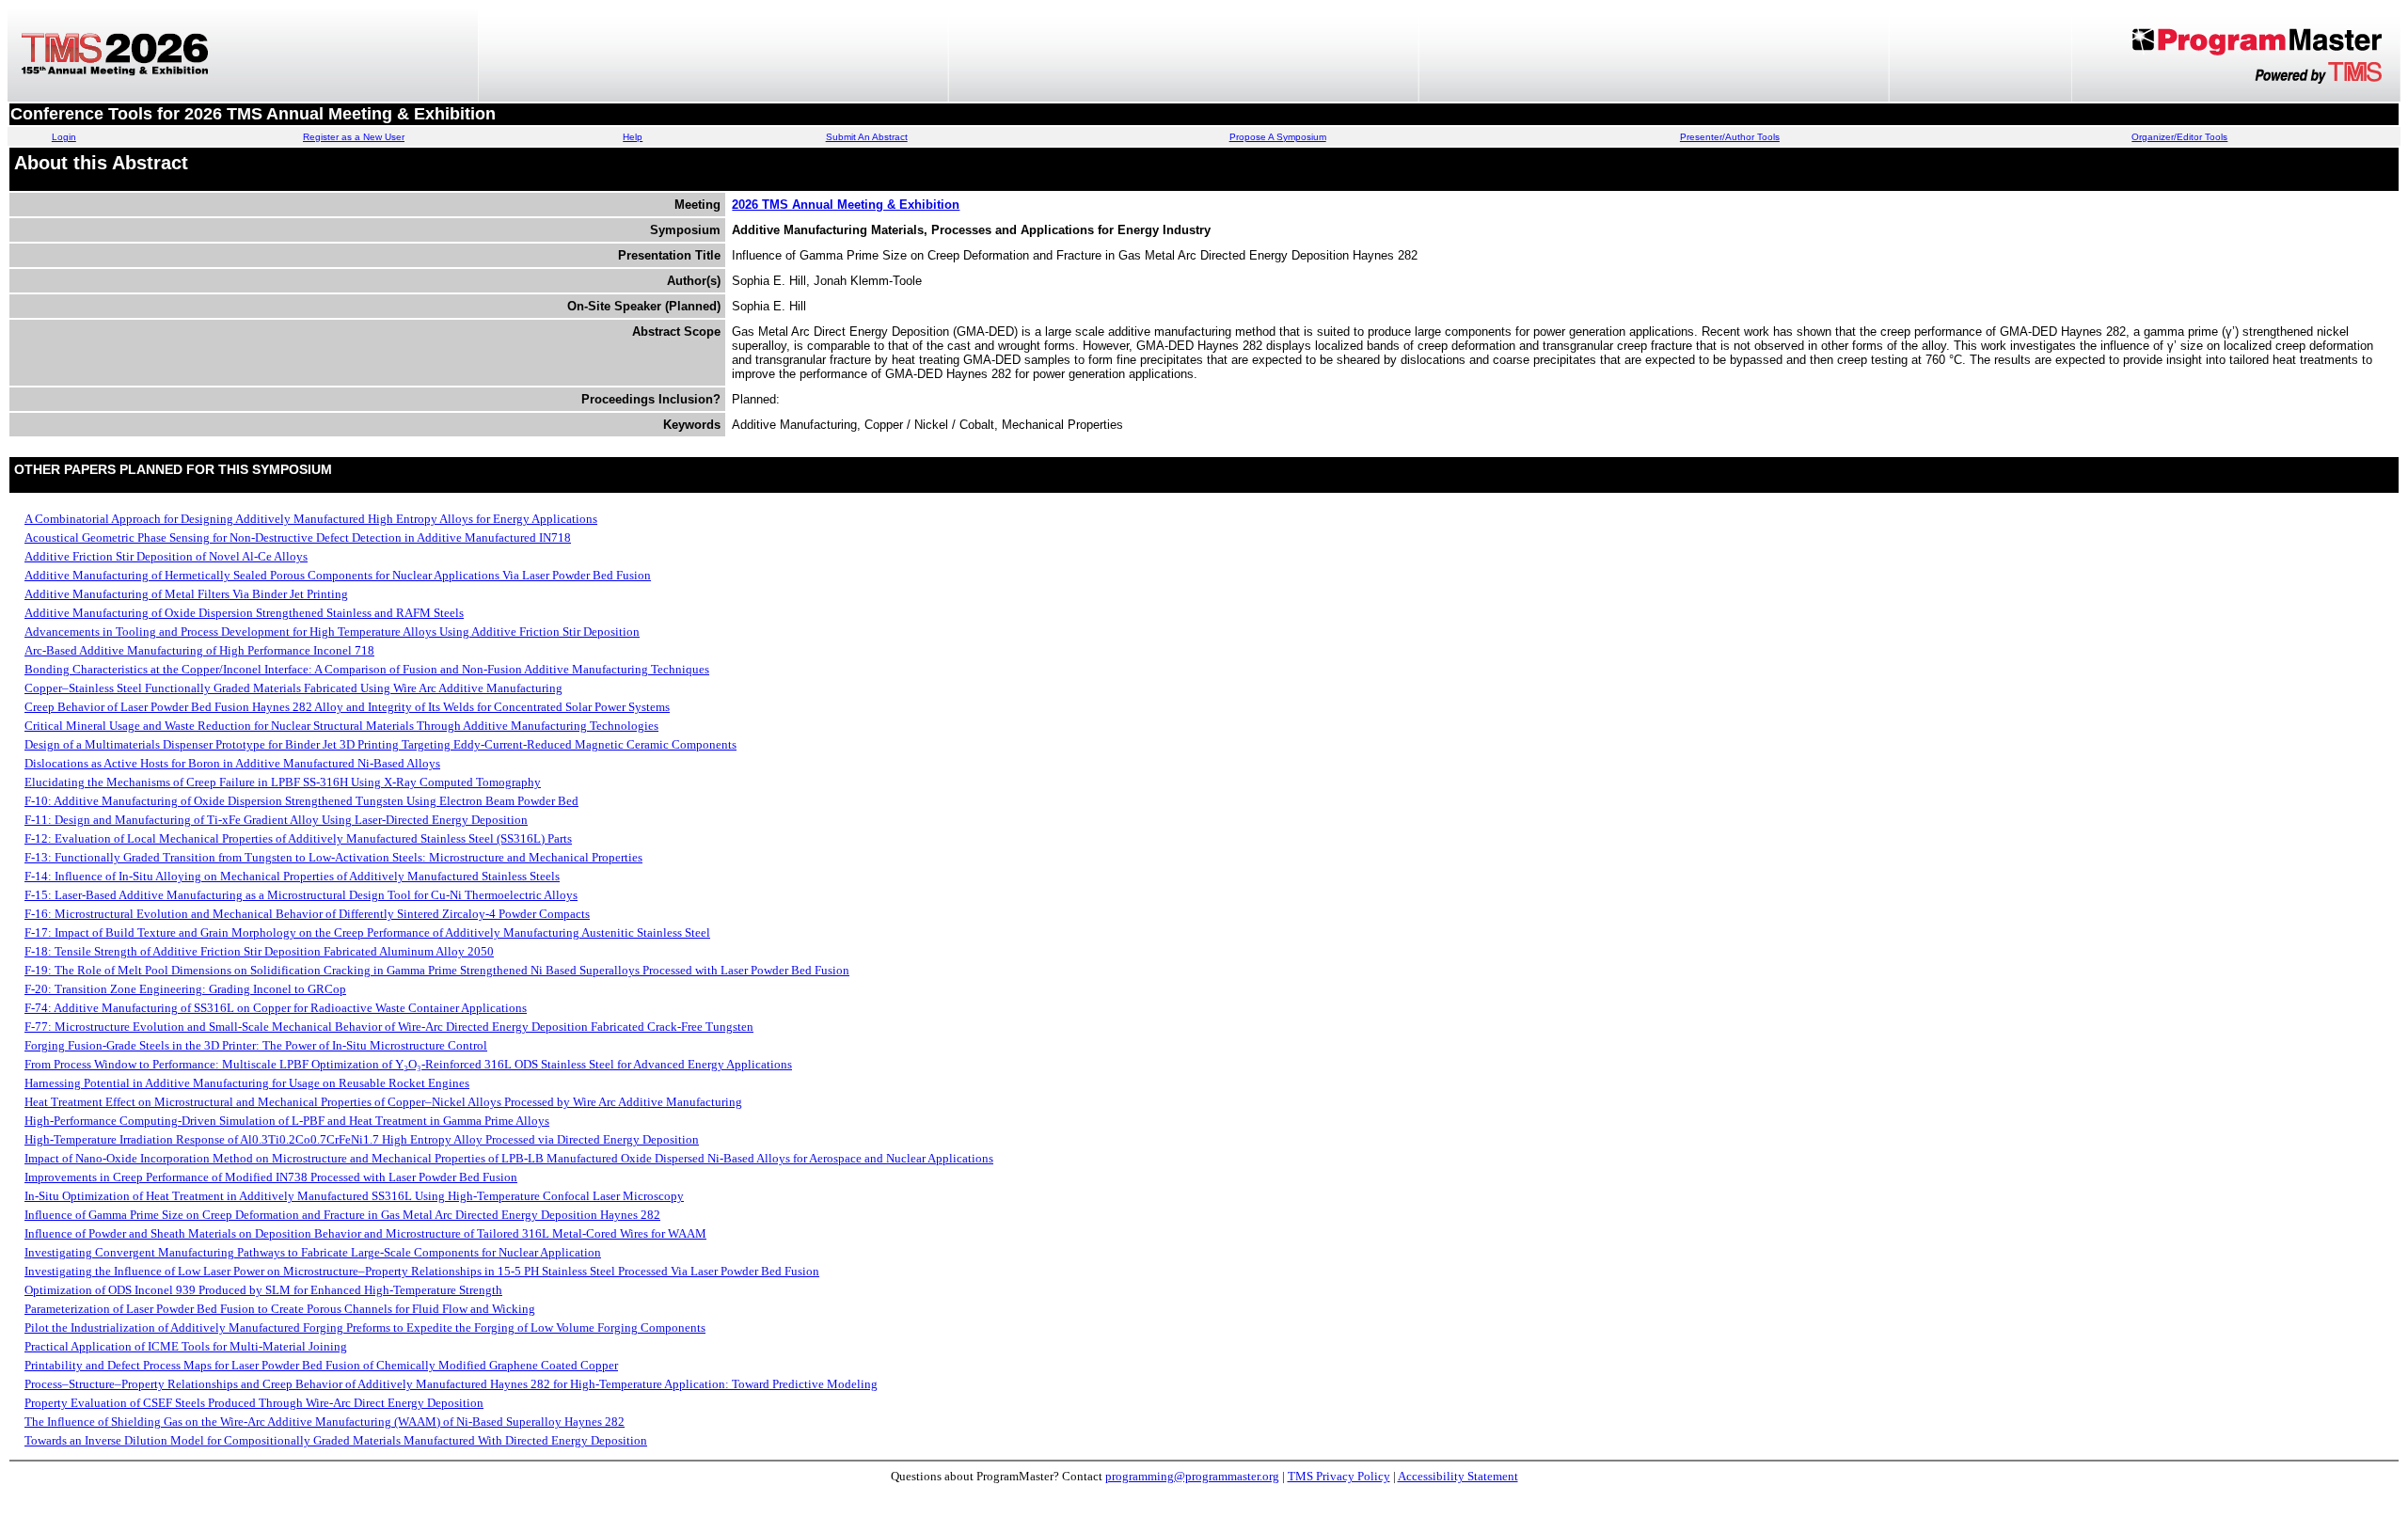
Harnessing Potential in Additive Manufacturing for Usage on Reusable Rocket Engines (247, 1083)
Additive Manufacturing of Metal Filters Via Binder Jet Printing (186, 594)
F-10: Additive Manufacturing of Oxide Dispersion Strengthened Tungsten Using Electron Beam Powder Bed (301, 801)
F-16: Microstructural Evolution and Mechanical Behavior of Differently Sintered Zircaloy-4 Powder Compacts (307, 914)
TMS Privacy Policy (1339, 1476)
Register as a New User (354, 137)
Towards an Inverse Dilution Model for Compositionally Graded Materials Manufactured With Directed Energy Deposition (336, 1440)
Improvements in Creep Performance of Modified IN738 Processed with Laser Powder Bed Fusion (271, 1177)
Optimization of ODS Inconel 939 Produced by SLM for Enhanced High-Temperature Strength (263, 1290)
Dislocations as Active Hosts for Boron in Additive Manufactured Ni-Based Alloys (232, 763)
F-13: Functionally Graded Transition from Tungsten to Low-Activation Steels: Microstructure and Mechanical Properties (333, 857)
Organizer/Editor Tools (2179, 137)
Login (64, 137)
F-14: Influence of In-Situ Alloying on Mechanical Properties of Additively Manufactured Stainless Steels (292, 876)
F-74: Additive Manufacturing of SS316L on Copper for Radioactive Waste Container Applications (276, 1008)
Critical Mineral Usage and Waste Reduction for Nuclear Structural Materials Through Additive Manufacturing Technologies (341, 726)
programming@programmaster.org (1192, 1476)
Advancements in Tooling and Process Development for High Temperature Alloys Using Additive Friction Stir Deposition (332, 632)
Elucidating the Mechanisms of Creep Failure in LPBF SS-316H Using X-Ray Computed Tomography (283, 782)
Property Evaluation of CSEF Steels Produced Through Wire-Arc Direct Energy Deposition (254, 1403)
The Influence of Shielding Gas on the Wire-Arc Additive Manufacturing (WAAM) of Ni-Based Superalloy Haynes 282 (325, 1422)
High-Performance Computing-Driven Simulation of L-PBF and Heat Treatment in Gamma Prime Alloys (287, 1121)
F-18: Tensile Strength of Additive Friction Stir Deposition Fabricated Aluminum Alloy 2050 (259, 951)
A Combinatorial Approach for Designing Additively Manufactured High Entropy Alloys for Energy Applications (311, 519)
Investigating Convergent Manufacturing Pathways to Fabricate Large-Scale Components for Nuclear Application (313, 1252)
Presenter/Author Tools (1730, 137)
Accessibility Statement (1458, 1476)
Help (633, 137)
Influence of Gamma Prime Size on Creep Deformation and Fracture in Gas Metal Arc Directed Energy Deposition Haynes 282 (342, 1215)
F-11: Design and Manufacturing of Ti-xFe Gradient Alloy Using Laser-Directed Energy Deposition (276, 820)
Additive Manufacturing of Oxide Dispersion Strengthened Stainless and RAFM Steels (244, 613)
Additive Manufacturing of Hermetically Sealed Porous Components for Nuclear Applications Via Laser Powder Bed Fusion (338, 575)
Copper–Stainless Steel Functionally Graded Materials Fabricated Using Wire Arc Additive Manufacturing (293, 688)
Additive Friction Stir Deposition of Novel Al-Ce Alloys (166, 556)
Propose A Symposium (1278, 137)
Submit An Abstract (867, 137)
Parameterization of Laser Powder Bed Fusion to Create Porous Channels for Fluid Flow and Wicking (280, 1309)
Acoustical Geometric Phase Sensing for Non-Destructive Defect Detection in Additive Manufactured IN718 (298, 537)
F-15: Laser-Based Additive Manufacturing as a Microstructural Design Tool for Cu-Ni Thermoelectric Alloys (301, 895)
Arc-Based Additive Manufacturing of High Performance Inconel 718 (199, 650)
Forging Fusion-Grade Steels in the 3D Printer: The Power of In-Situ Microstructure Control (256, 1045)
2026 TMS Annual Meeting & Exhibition (846, 205)
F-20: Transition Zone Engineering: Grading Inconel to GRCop (185, 989)
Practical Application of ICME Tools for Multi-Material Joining (186, 1346)
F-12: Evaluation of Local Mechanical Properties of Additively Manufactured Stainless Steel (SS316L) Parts (298, 838)
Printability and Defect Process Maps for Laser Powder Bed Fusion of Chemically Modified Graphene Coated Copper (321, 1365)
